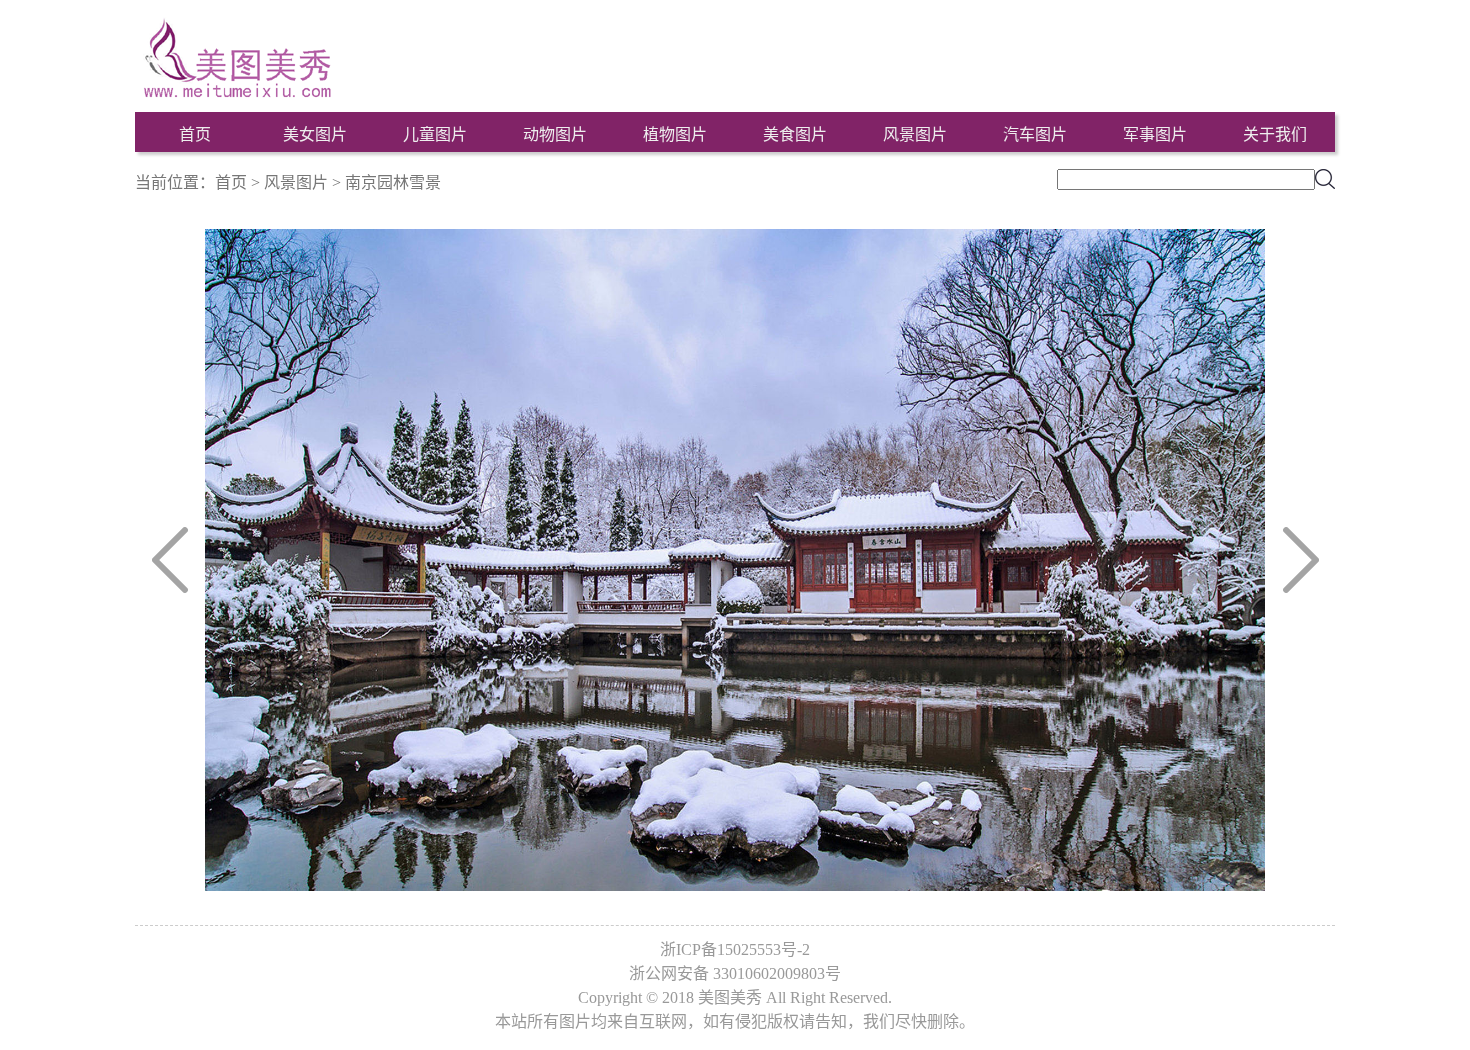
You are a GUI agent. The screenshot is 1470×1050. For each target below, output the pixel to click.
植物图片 (675, 134)
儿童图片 (435, 134)
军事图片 (1155, 134)
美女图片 (315, 134)
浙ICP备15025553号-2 (735, 949)
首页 (195, 134)
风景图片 (915, 134)
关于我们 (1275, 134)
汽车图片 (1035, 134)
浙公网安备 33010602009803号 (735, 973)
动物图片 (555, 134)
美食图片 (795, 134)
